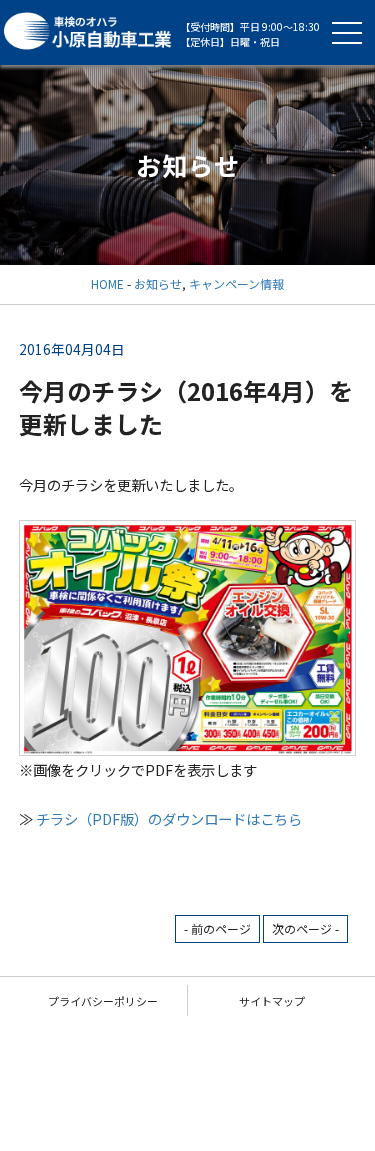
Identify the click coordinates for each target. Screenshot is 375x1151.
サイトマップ (272, 1001)
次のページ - (305, 928)
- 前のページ (217, 928)
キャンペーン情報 (236, 283)
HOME (107, 283)
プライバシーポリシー (103, 1001)
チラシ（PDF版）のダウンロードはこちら (169, 818)
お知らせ (158, 283)
